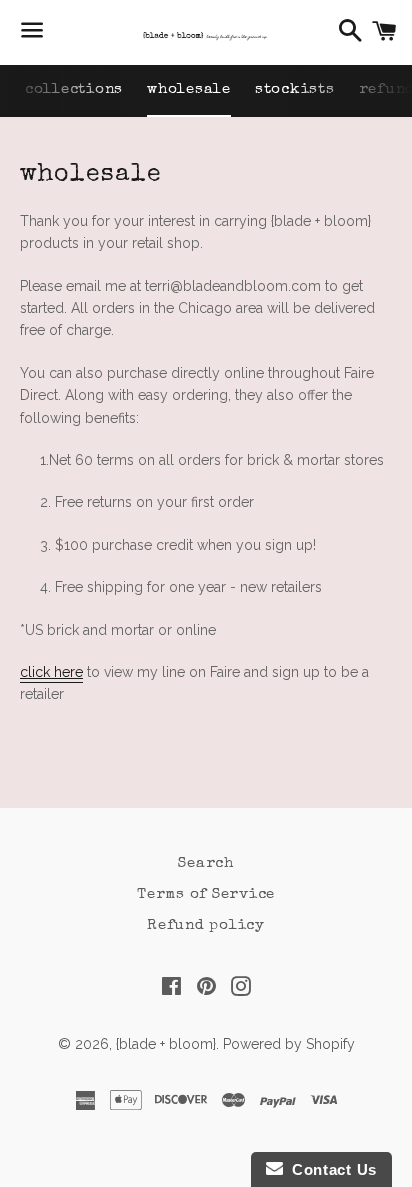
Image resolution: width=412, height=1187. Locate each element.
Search (206, 863)
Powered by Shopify (289, 1044)
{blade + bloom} (166, 1044)
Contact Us (330, 1169)
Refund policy (206, 925)
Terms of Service (206, 894)
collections (74, 89)
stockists (295, 89)
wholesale (189, 89)
